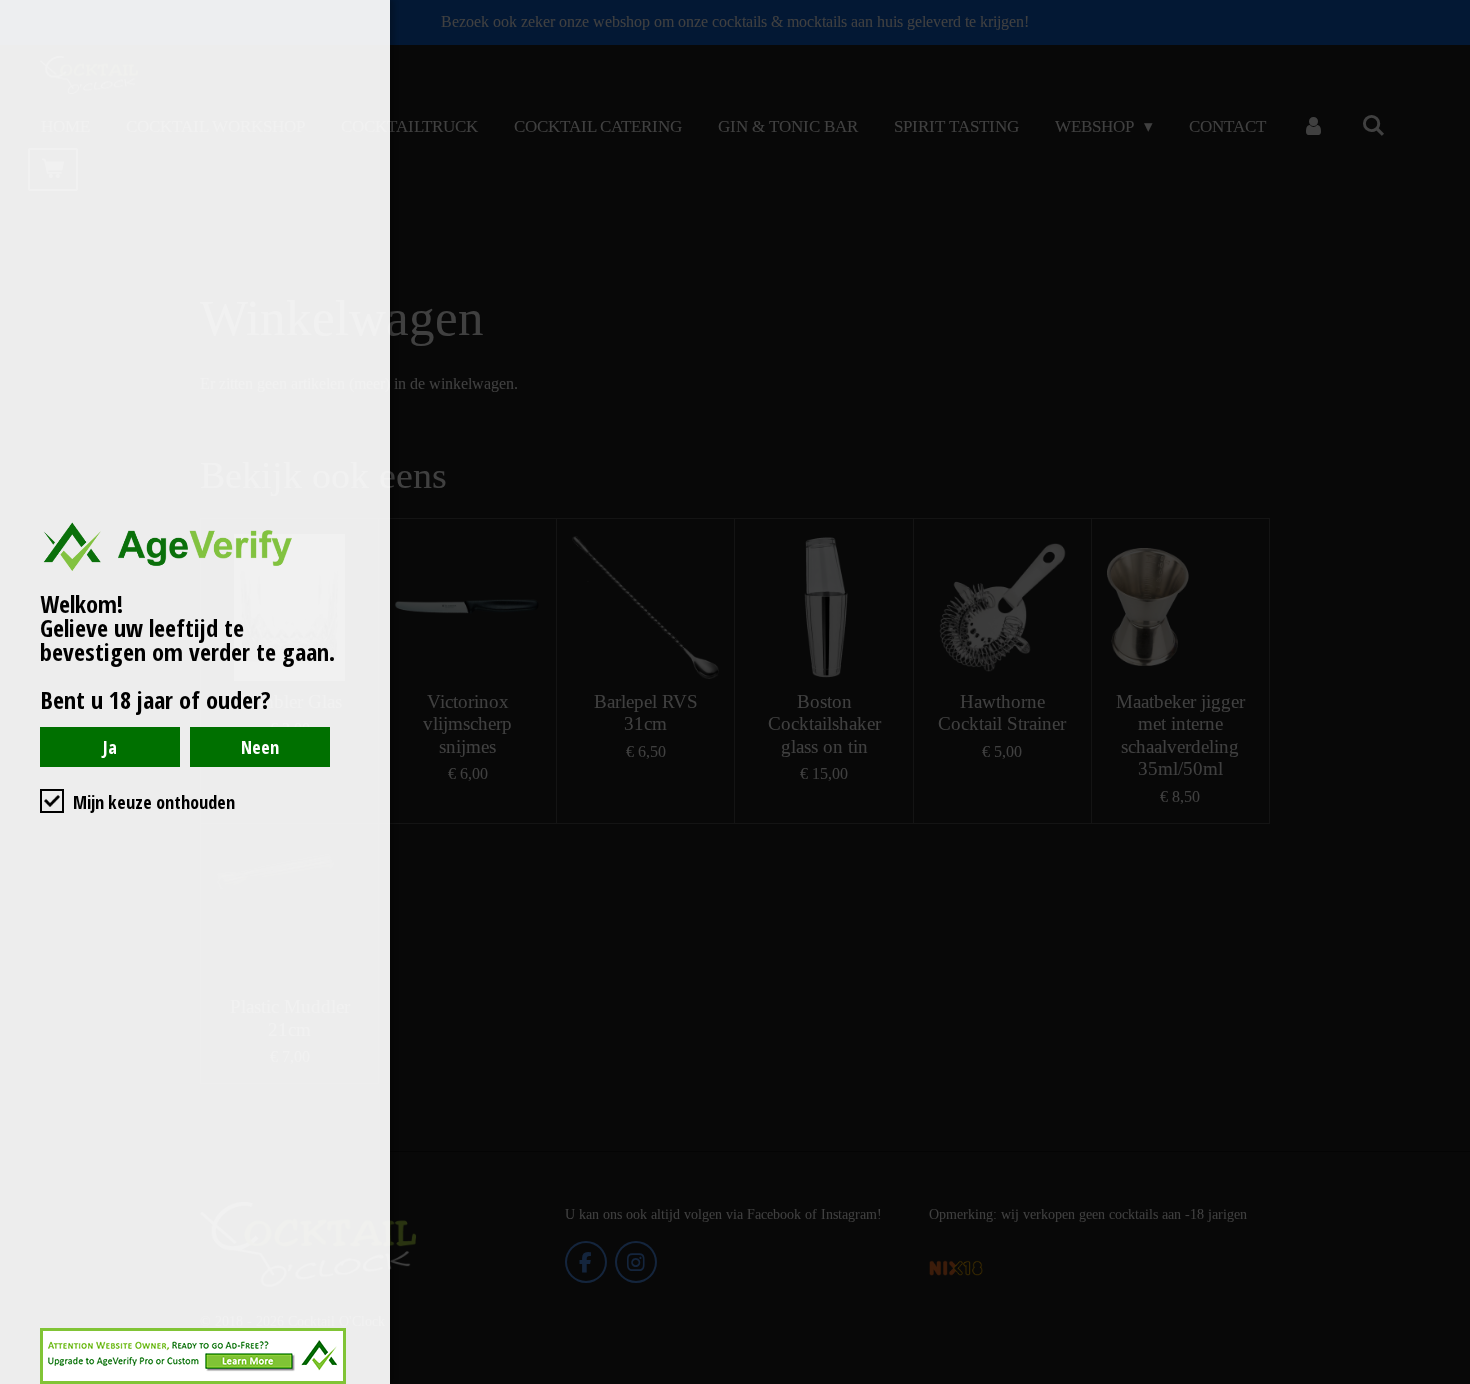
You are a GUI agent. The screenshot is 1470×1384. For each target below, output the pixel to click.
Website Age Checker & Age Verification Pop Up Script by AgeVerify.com (1445, 1379)
